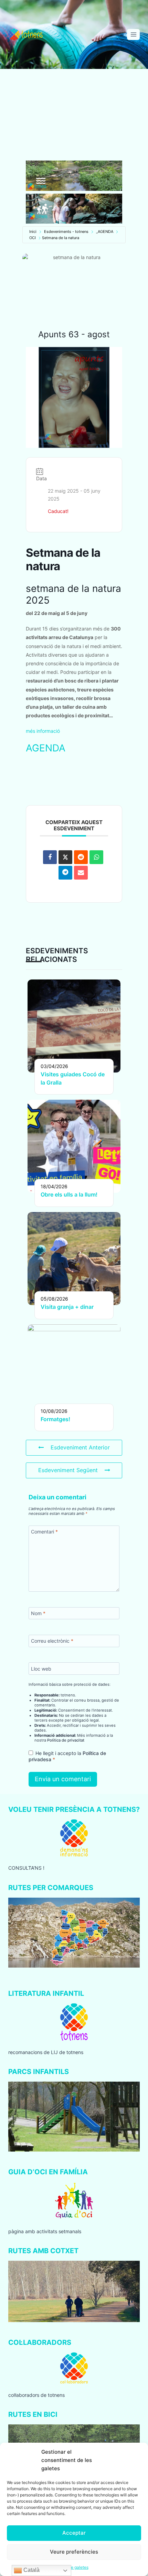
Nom (38, 1613)
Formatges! (55, 1419)
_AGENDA (105, 232)
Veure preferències (74, 2552)
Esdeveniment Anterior (80, 1447)
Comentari (44, 1532)
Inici (33, 232)
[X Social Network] (65, 857)
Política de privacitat (66, 1740)
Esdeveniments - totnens (66, 232)
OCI (33, 238)
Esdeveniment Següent (68, 1470)
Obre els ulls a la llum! (69, 1194)
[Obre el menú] (133, 34)
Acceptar (74, 2533)
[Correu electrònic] (81, 873)
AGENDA (46, 748)
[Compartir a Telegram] (65, 873)
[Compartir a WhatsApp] (96, 857)
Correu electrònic (52, 1641)
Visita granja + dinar (67, 1307)
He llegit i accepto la (67, 1756)
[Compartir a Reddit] (81, 857)
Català (31, 2570)
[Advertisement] (74, 115)
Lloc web (41, 1668)
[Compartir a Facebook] (50, 857)
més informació (43, 731)
